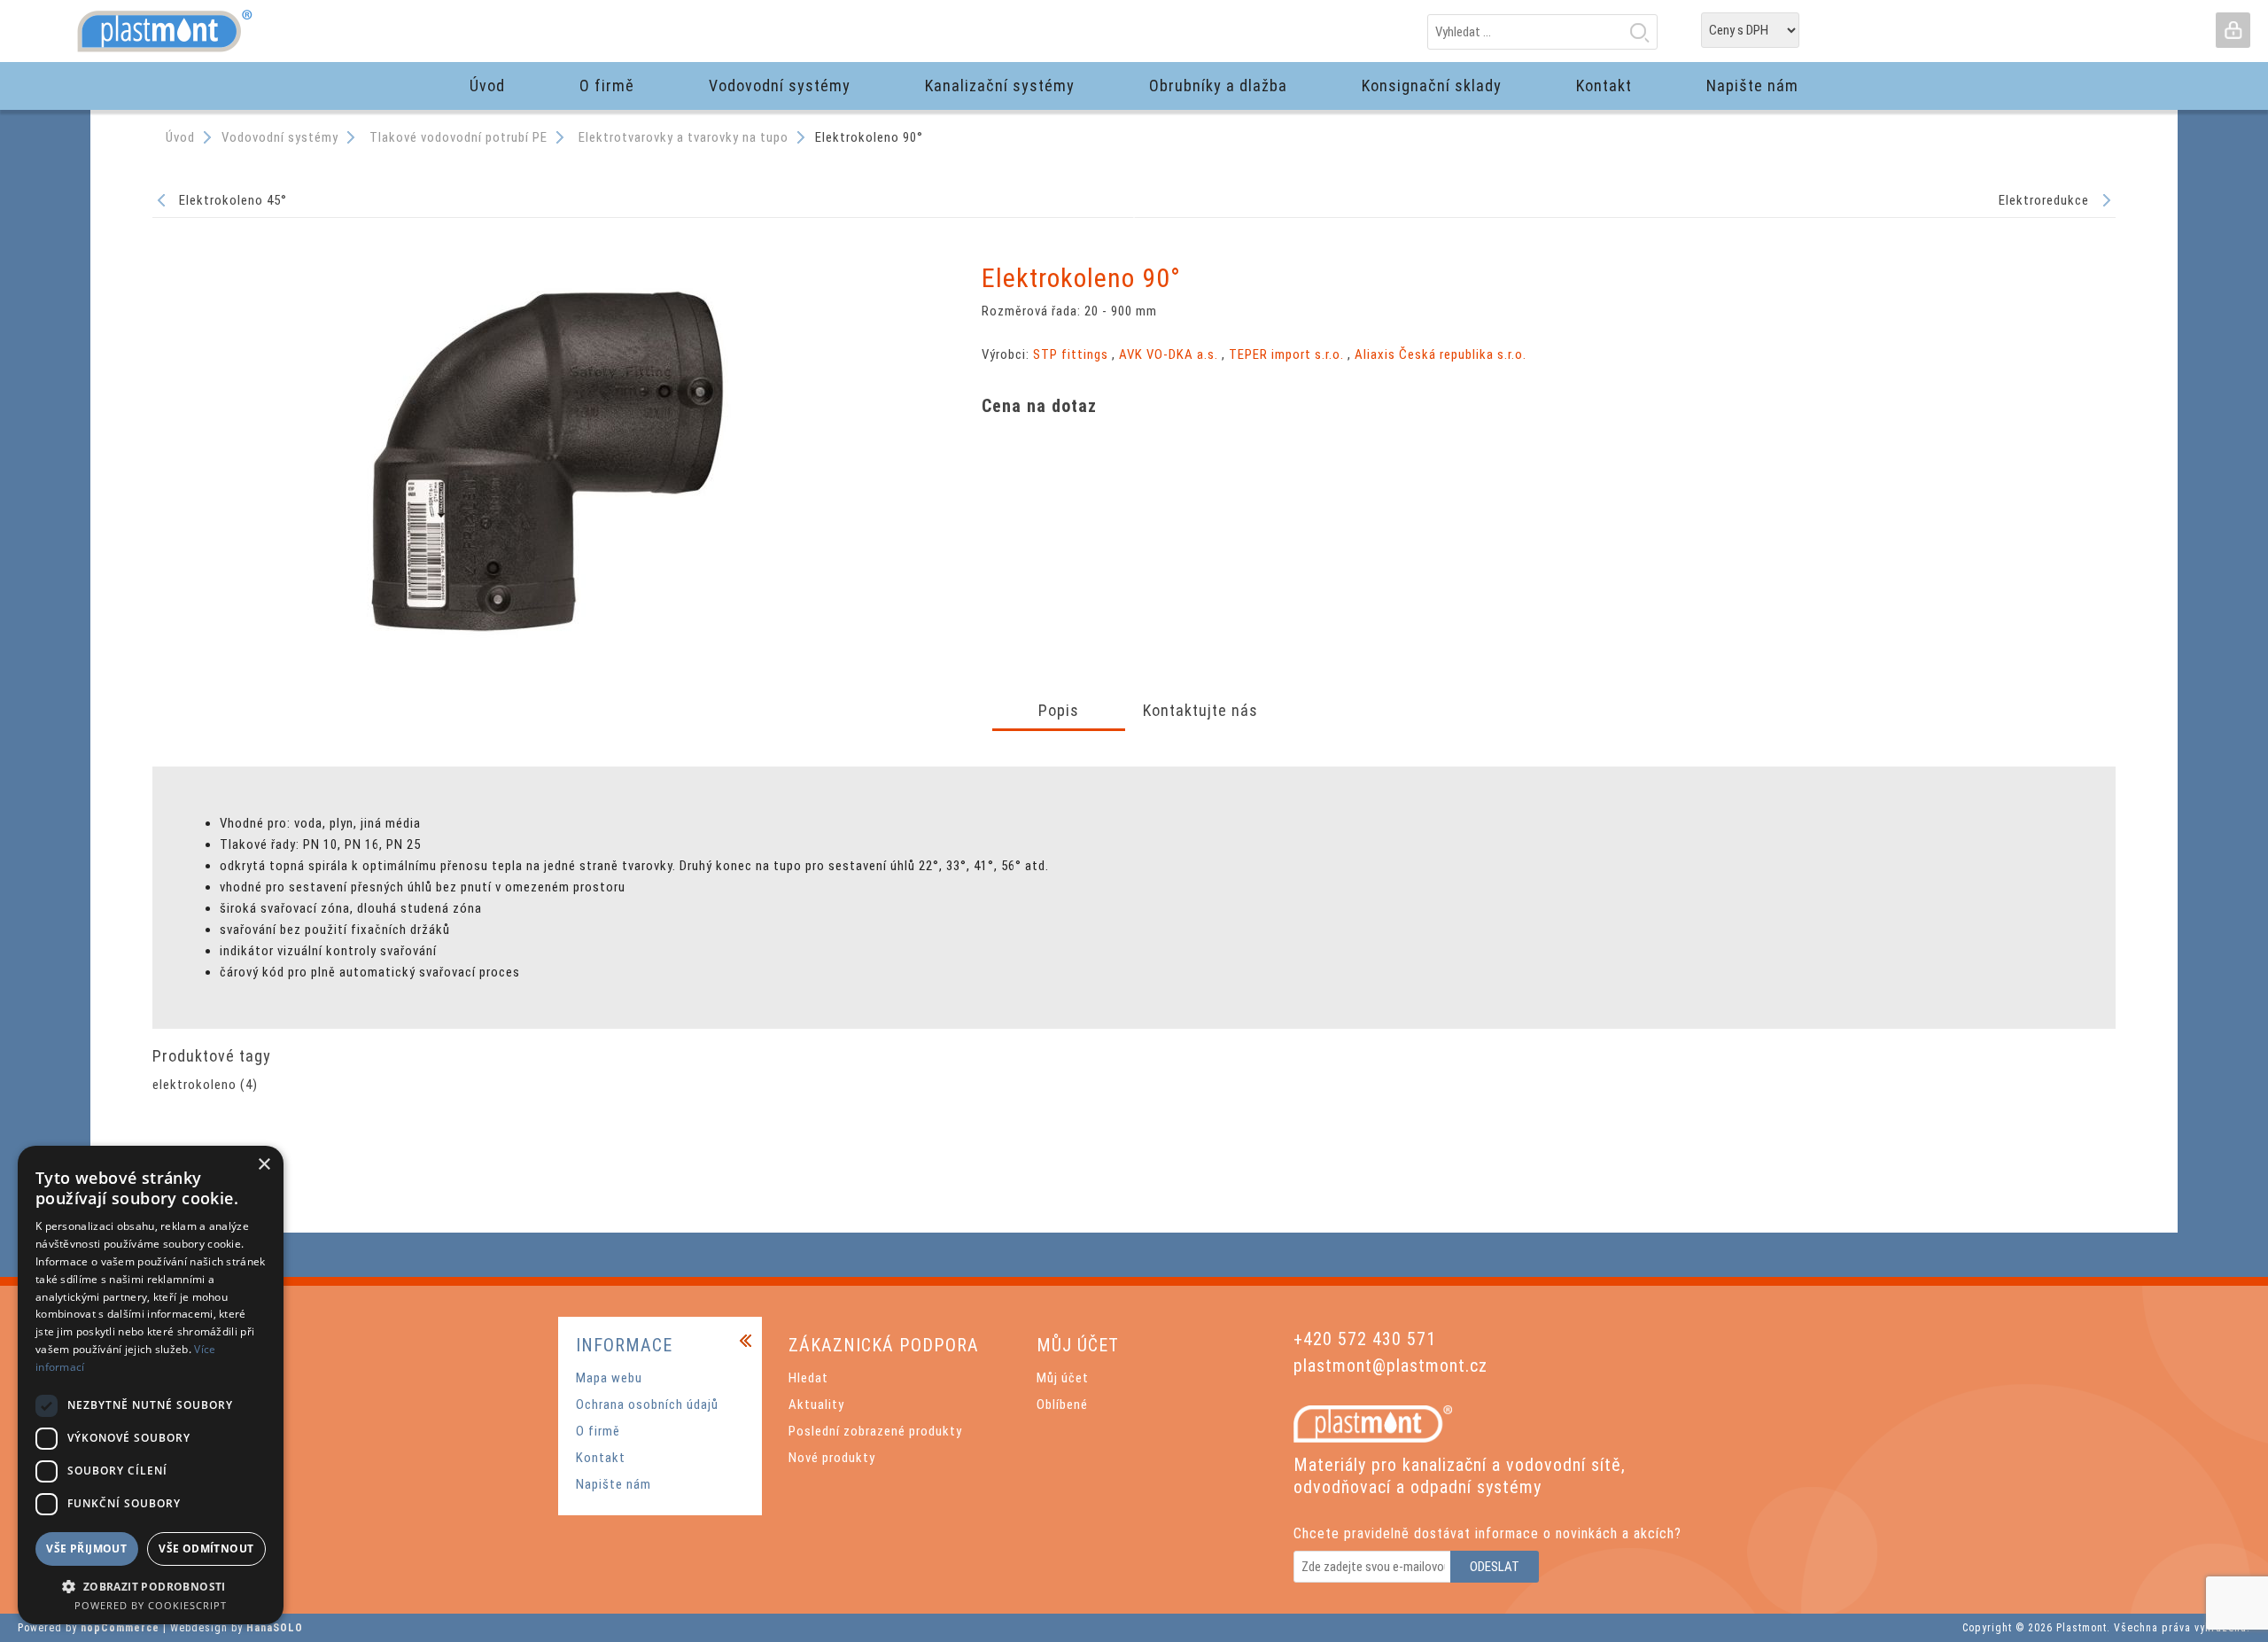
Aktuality (816, 1405)
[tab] (1059, 712)
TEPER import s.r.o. (1286, 354)
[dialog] (151, 1385)
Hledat (1639, 32)
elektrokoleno (194, 1085)
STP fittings (1071, 354)
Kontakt (601, 1458)
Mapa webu (609, 1378)
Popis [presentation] (1059, 710)
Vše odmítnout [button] (206, 1549)
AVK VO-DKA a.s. (1169, 354)
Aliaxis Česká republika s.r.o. (1441, 354)
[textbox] (1542, 32)
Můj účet (1063, 1378)
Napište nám (614, 1484)
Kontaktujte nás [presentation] (1200, 710)
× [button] (264, 1165)
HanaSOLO (275, 1628)
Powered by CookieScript (151, 1605)
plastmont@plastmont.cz (1390, 1366)
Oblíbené (1062, 1405)
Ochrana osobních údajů (647, 1405)
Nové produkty (832, 1458)
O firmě (598, 1431)
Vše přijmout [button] (86, 1549)
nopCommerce (120, 1628)
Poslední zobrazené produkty (875, 1431)
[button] (151, 1586)
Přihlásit (2233, 30)
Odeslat (1495, 1567)
